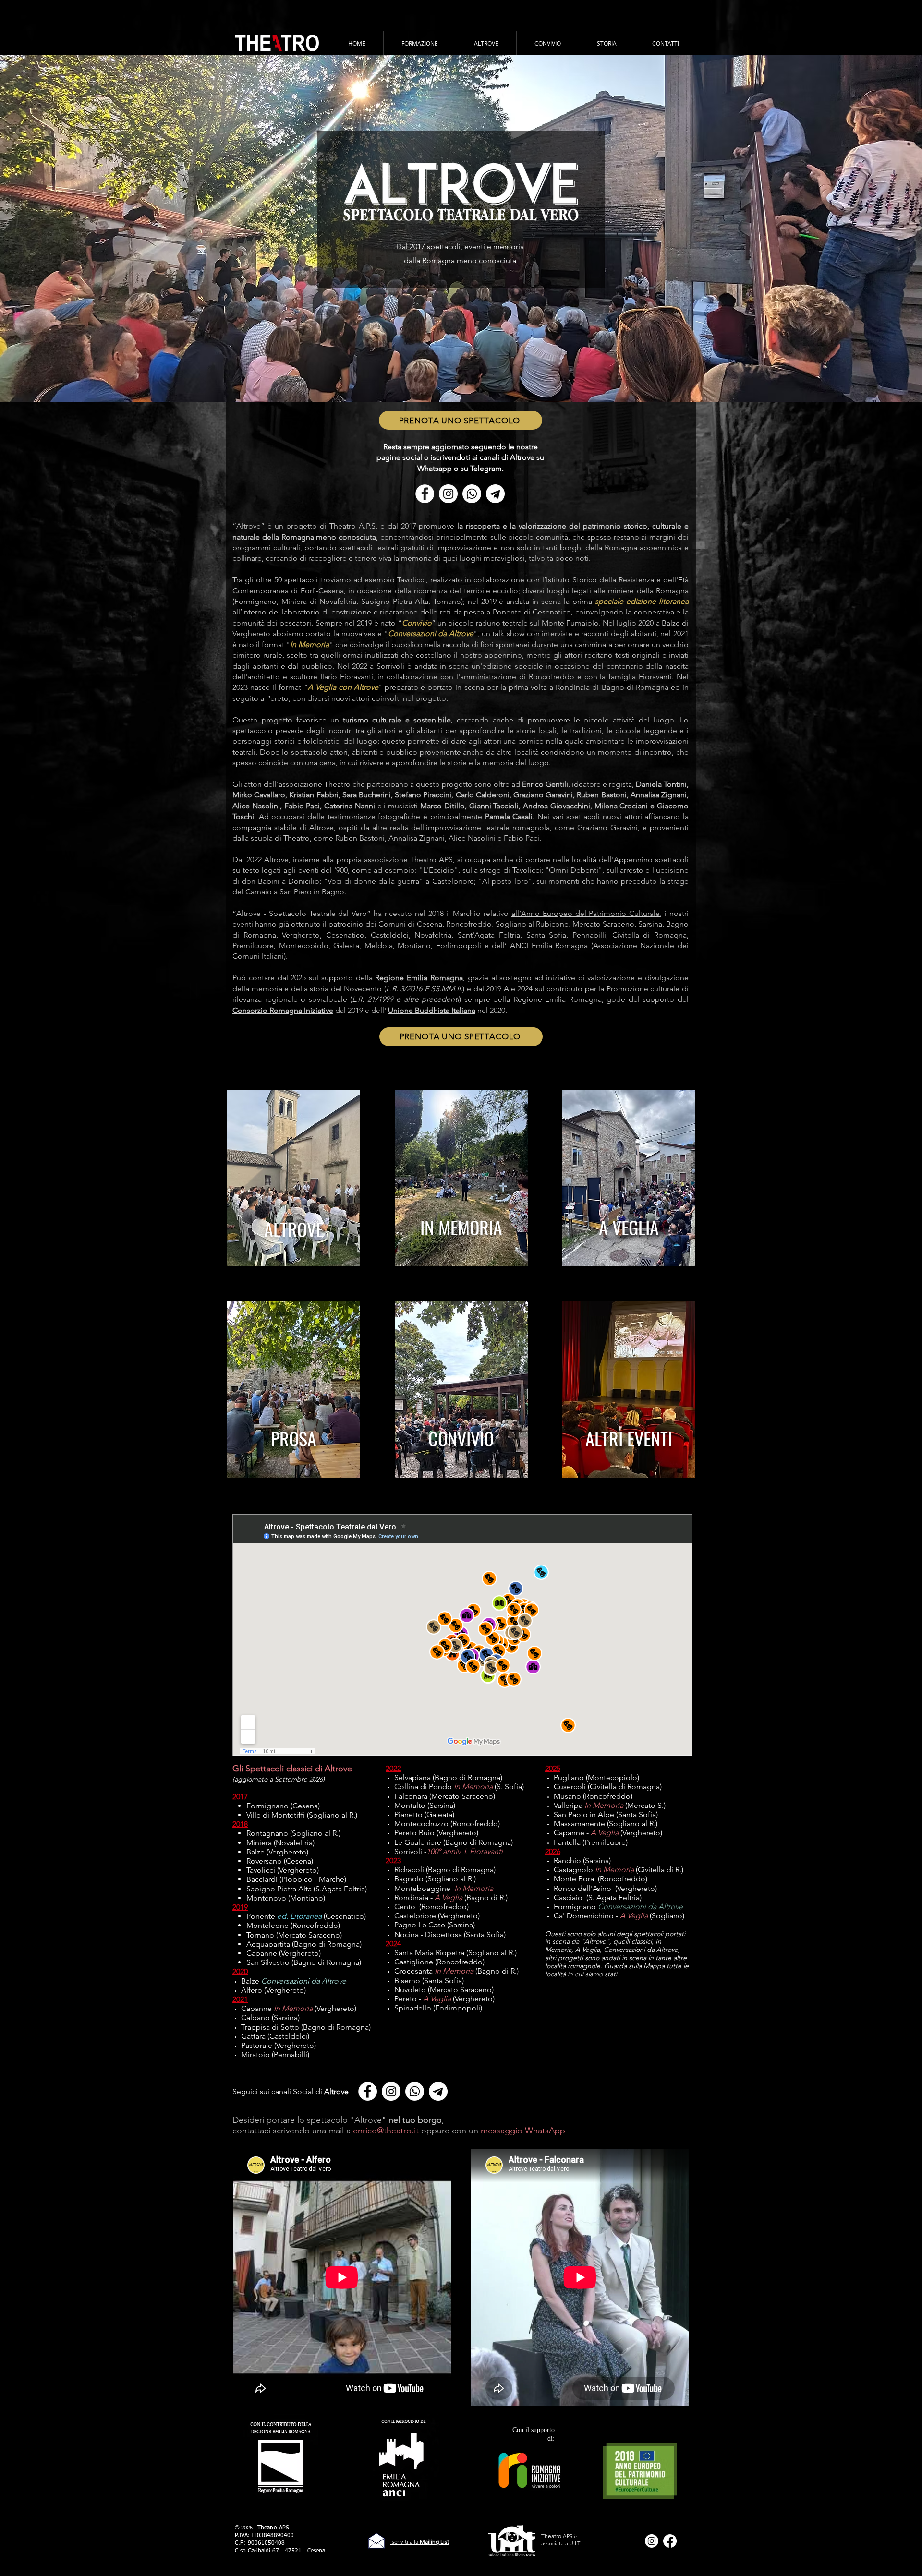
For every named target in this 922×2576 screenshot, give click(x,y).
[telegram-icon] (495, 494)
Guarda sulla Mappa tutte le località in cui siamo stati (617, 1970)
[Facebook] (670, 2541)
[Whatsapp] (472, 494)
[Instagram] (652, 2541)
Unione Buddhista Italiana (432, 1010)
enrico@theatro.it (386, 2131)
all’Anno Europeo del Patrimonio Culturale (586, 913)
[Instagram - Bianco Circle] (448, 494)
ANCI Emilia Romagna (549, 945)
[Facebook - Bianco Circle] (425, 494)
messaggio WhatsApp (523, 2131)
